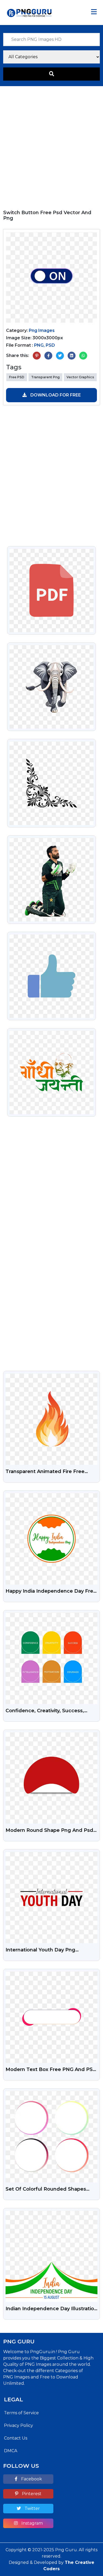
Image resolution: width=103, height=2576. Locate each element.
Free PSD (17, 377)
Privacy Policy (18, 2425)
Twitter (32, 2508)
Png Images (42, 330)
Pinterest (31, 2494)
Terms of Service (21, 2413)
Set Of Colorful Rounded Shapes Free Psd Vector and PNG (46, 2190)
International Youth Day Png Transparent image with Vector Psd (50, 1950)
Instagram (32, 2523)
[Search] (51, 74)
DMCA (11, 2451)
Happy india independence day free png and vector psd (51, 1592)
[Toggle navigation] (94, 12)
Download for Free (55, 395)
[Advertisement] (51, 145)
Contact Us (16, 2438)
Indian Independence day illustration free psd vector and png (51, 2309)
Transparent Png (45, 377)
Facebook (31, 2479)
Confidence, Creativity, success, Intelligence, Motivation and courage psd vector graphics (51, 1711)
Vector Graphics (80, 377)
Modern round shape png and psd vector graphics (49, 1831)
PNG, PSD (45, 345)
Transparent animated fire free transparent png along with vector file (50, 1472)
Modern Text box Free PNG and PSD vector (51, 2070)
